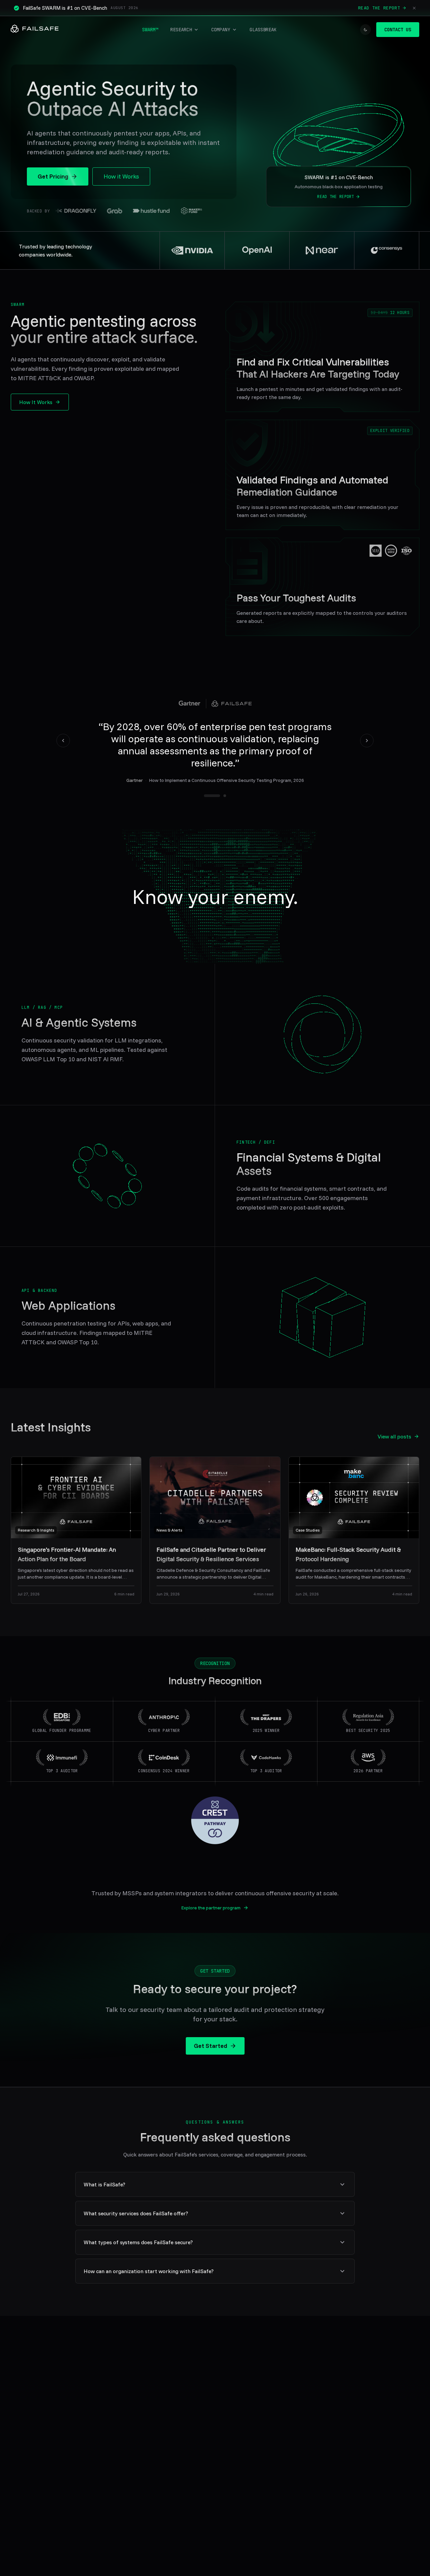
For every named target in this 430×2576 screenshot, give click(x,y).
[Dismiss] (414, 8)
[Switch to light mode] (365, 30)
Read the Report (379, 8)
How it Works (121, 176)
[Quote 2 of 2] (225, 796)
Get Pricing (53, 176)
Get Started (210, 2046)
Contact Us (398, 30)
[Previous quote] (63, 741)
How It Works (36, 402)
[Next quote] (367, 741)
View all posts (394, 1436)
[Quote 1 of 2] (212, 796)
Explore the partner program (211, 1908)
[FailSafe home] (35, 30)
